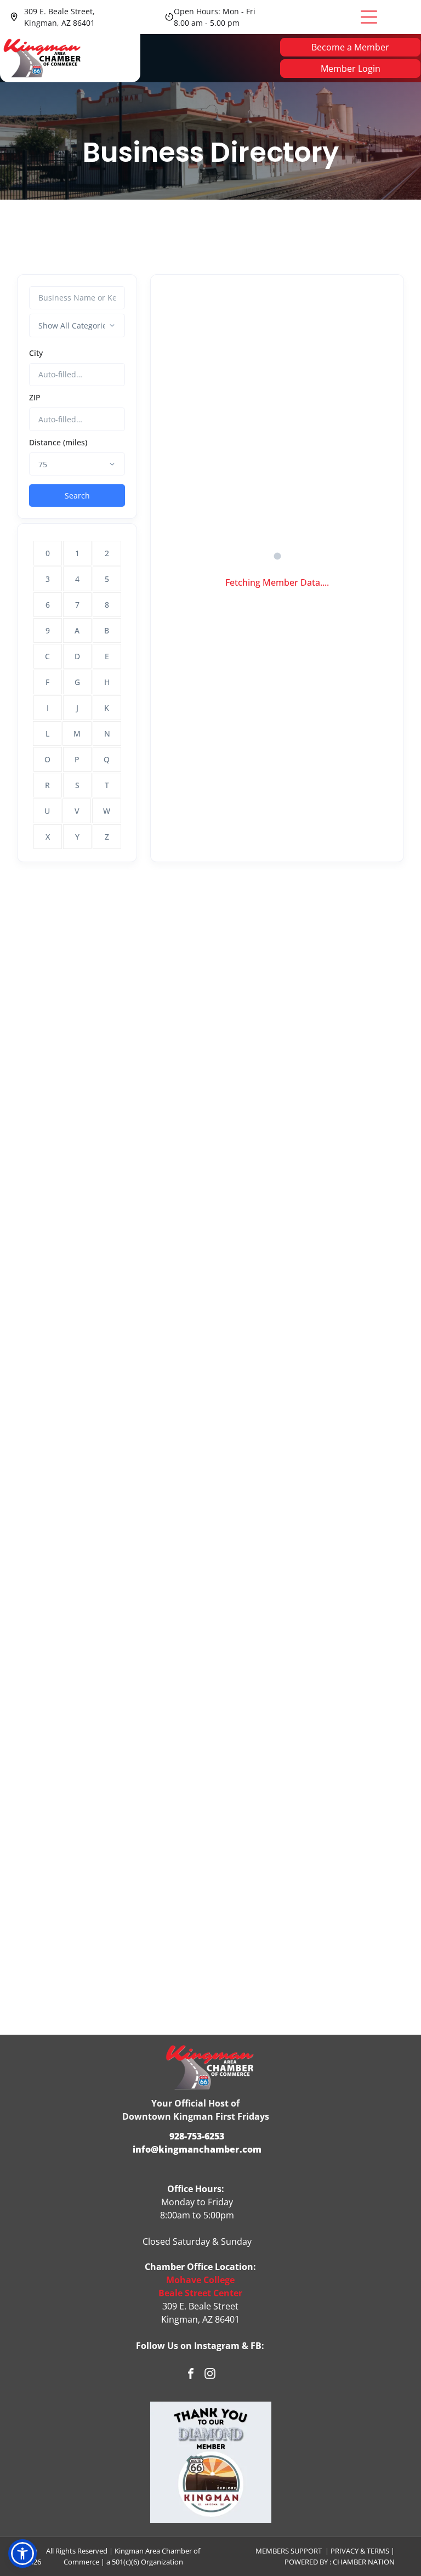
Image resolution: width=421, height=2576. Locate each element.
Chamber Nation (364, 2562)
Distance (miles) (58, 442)
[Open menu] (369, 17)
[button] (22, 2554)
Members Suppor (287, 2551)
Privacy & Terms (360, 2551)
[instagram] (210, 2375)
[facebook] (191, 2375)
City (36, 353)
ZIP (35, 397)
